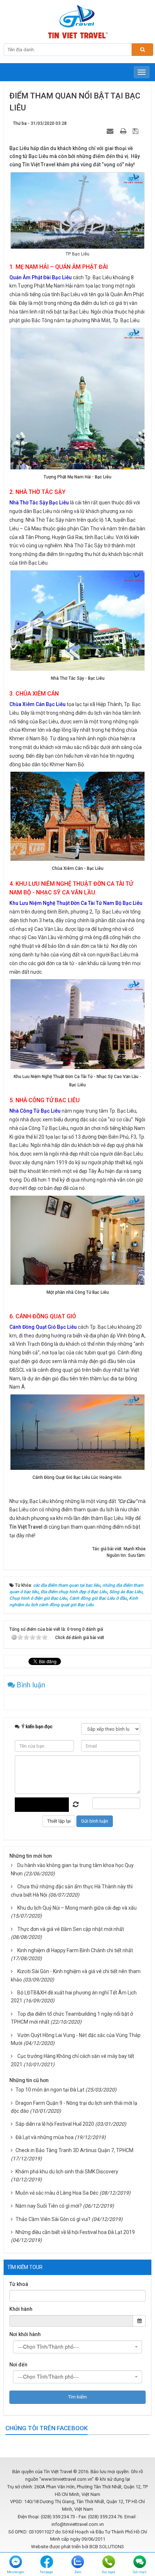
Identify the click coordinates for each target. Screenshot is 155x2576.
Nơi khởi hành (25, 2334)
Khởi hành (21, 2309)
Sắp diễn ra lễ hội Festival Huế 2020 (55, 2124)
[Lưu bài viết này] (136, 131)
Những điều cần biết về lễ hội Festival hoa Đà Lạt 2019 (75, 2232)
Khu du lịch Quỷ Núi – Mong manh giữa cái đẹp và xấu (77, 1908)
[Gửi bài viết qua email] (111, 131)
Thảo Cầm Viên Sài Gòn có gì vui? (53, 2219)
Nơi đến (18, 2365)
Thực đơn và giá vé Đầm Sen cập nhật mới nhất (71, 1929)
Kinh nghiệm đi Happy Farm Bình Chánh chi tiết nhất (75, 1950)
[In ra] (124, 131)
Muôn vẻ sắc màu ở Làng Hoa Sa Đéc (57, 2193)
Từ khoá (19, 2284)
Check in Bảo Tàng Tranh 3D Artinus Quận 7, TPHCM (74, 2150)
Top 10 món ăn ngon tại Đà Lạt (50, 2090)
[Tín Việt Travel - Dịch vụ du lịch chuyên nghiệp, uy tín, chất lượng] (77, 21)
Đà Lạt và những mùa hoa (45, 2137)
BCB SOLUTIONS (107, 2547)
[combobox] (77, 2347)
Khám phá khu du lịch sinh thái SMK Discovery (67, 2172)
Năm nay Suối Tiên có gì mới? (49, 2206)
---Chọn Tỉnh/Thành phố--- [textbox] (48, 2347)
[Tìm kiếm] (142, 50)
